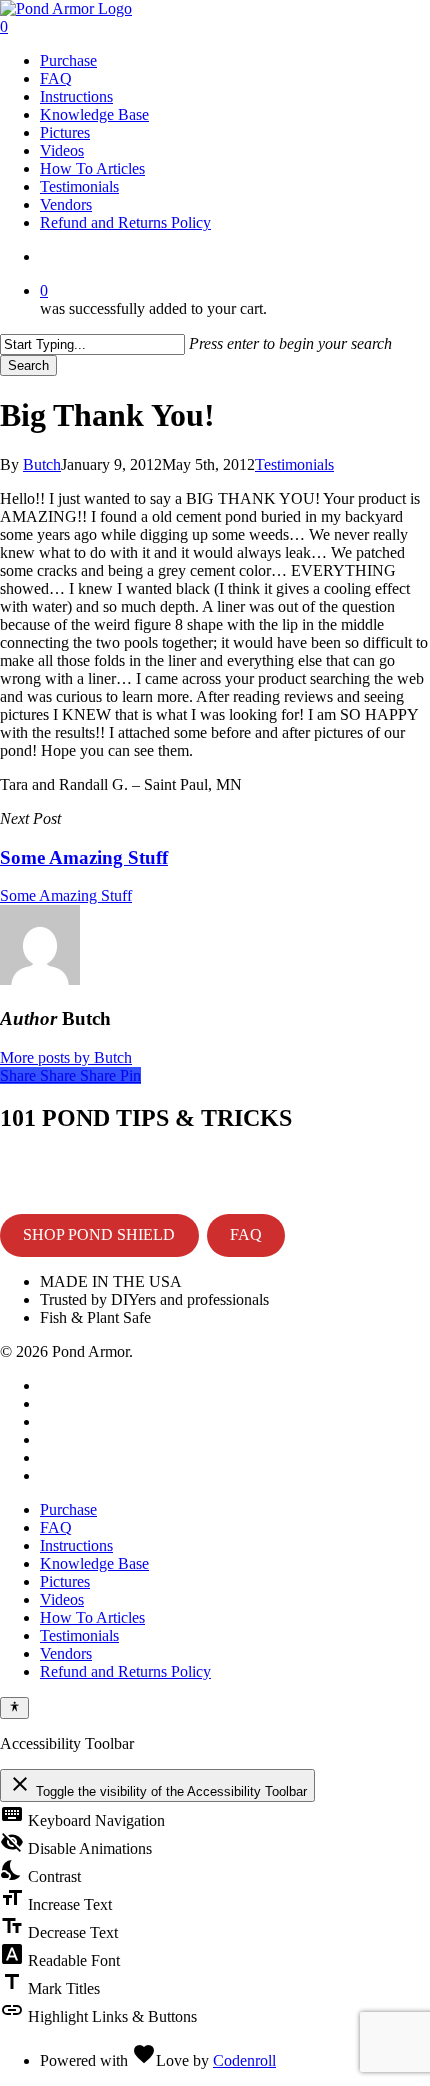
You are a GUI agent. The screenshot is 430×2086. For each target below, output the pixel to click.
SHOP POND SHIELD (99, 1234)
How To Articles (92, 1617)
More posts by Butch (66, 1057)
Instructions (76, 1545)
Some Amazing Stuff (66, 895)
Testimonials (294, 464)
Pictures (65, 1581)
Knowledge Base (94, 1563)
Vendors (66, 1653)
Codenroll (244, 2060)
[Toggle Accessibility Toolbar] (14, 1708)
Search (28, 365)
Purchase (68, 1509)
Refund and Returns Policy (125, 1671)
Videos (62, 1599)
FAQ (246, 1234)
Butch (42, 464)
